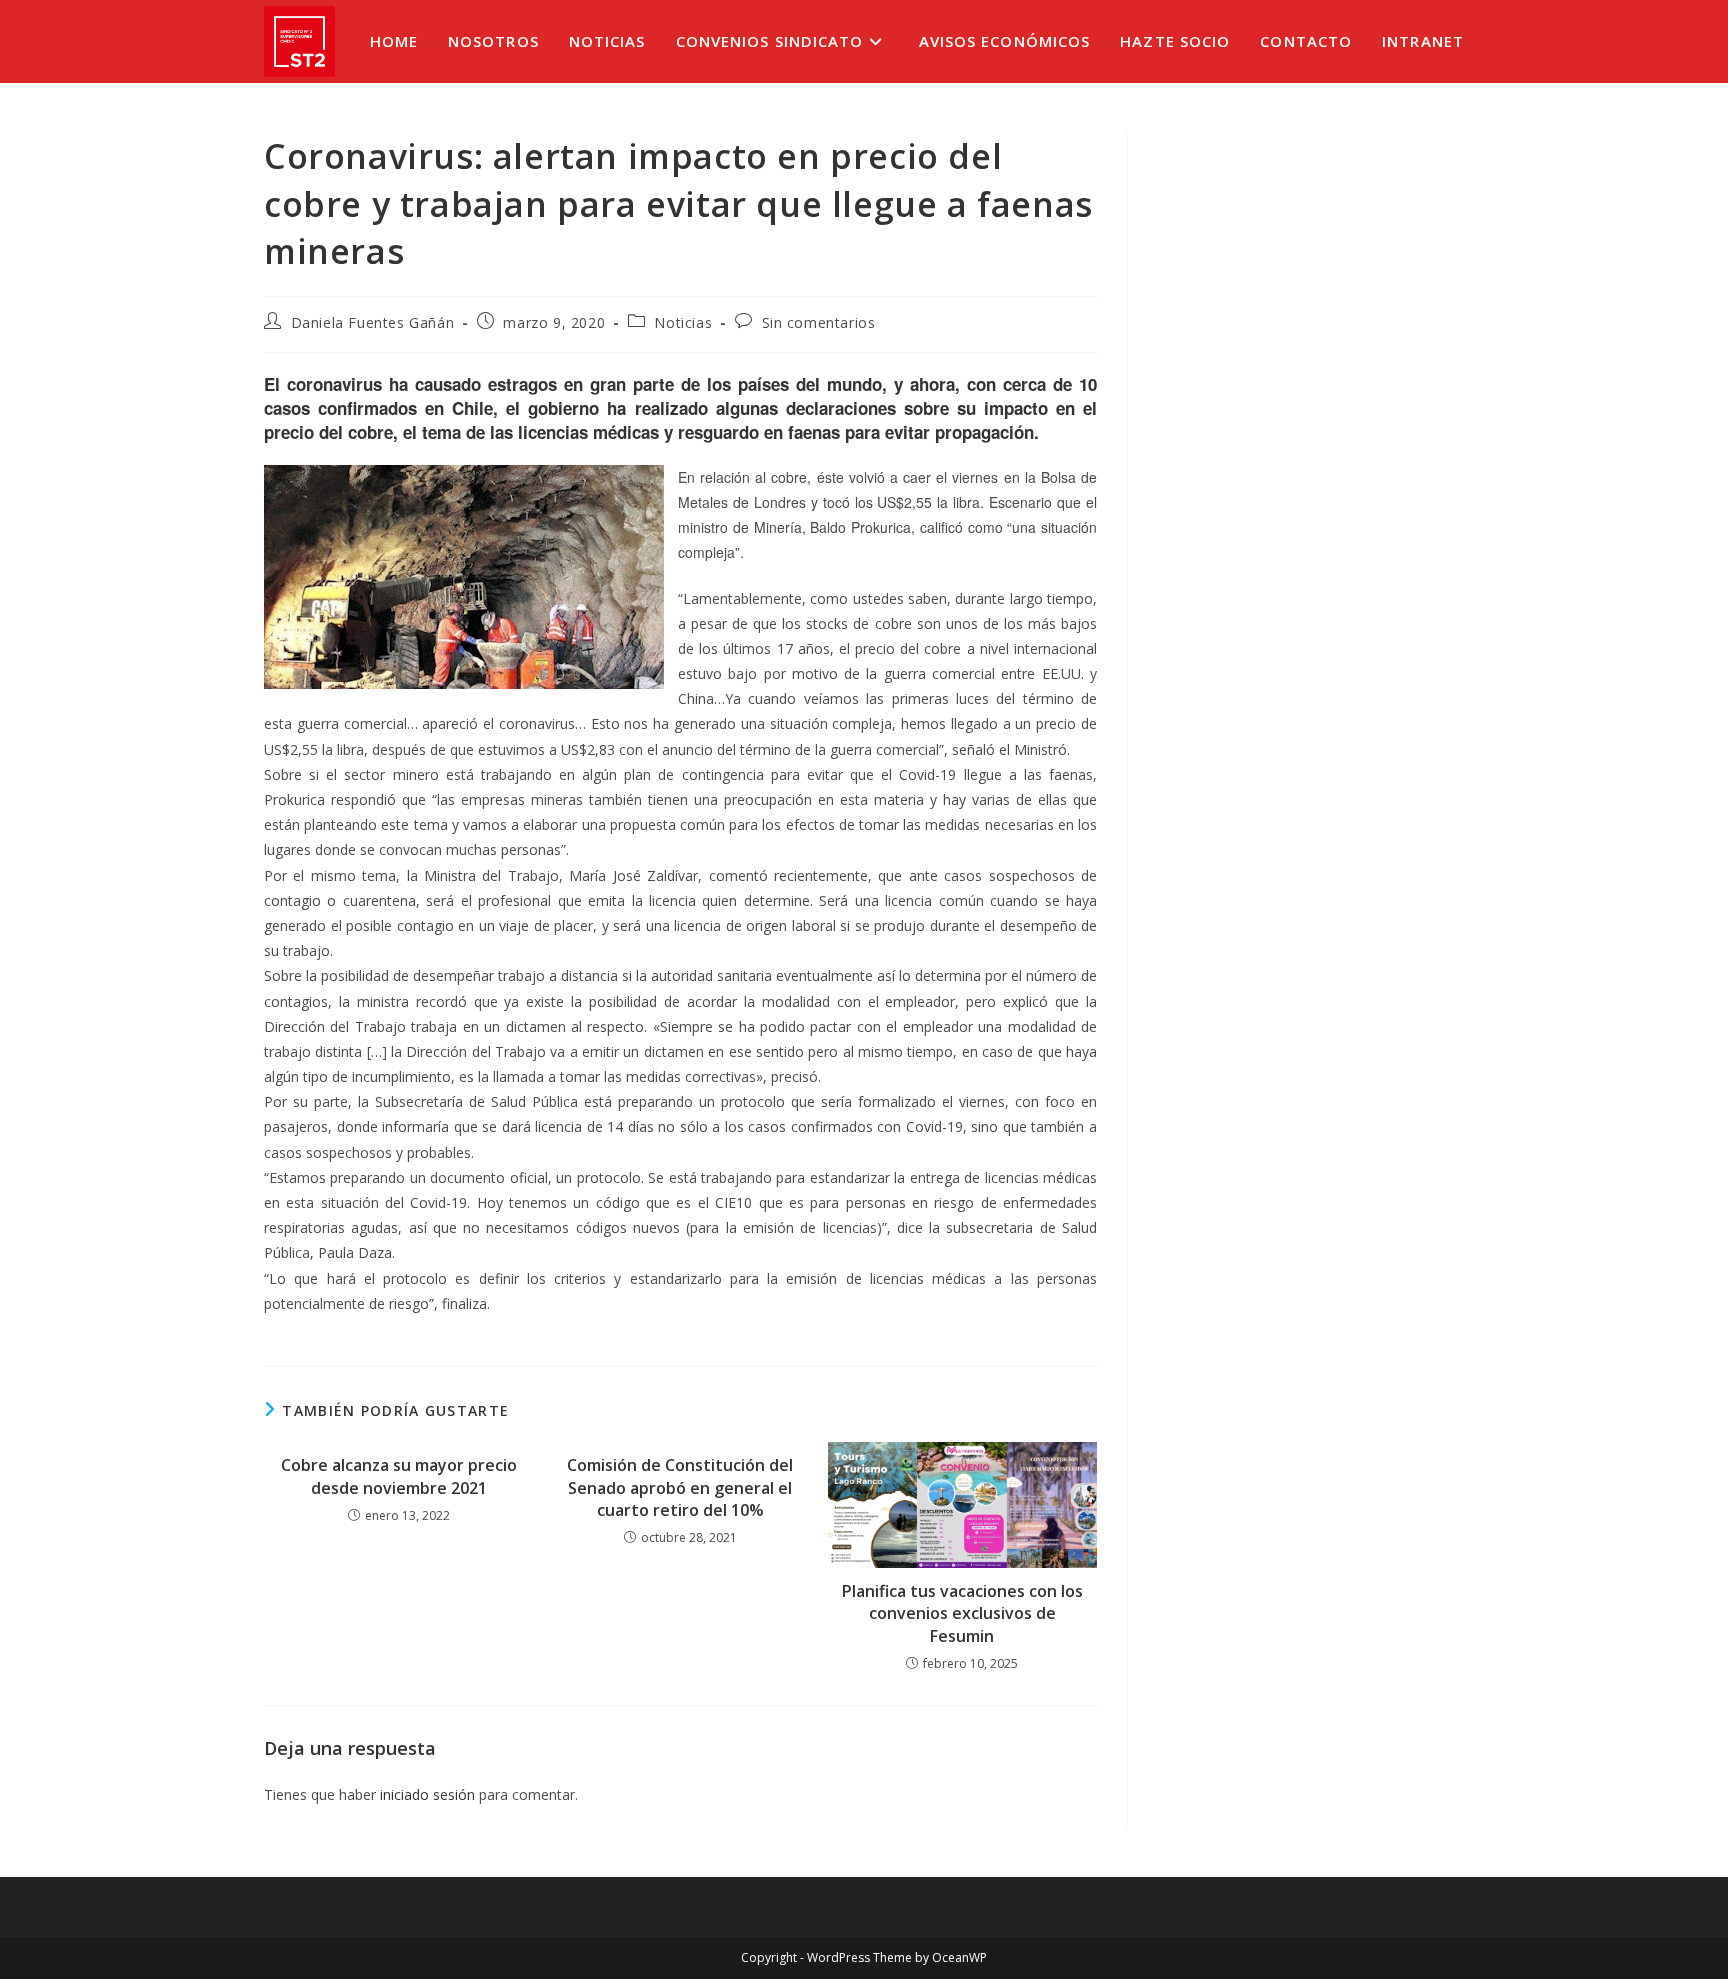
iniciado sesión (427, 1794)
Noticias (683, 322)
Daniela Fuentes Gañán (373, 322)
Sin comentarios (819, 322)
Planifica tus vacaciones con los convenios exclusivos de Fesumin (962, 1613)
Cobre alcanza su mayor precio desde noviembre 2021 (399, 1476)
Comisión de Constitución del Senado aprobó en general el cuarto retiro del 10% (680, 1487)
